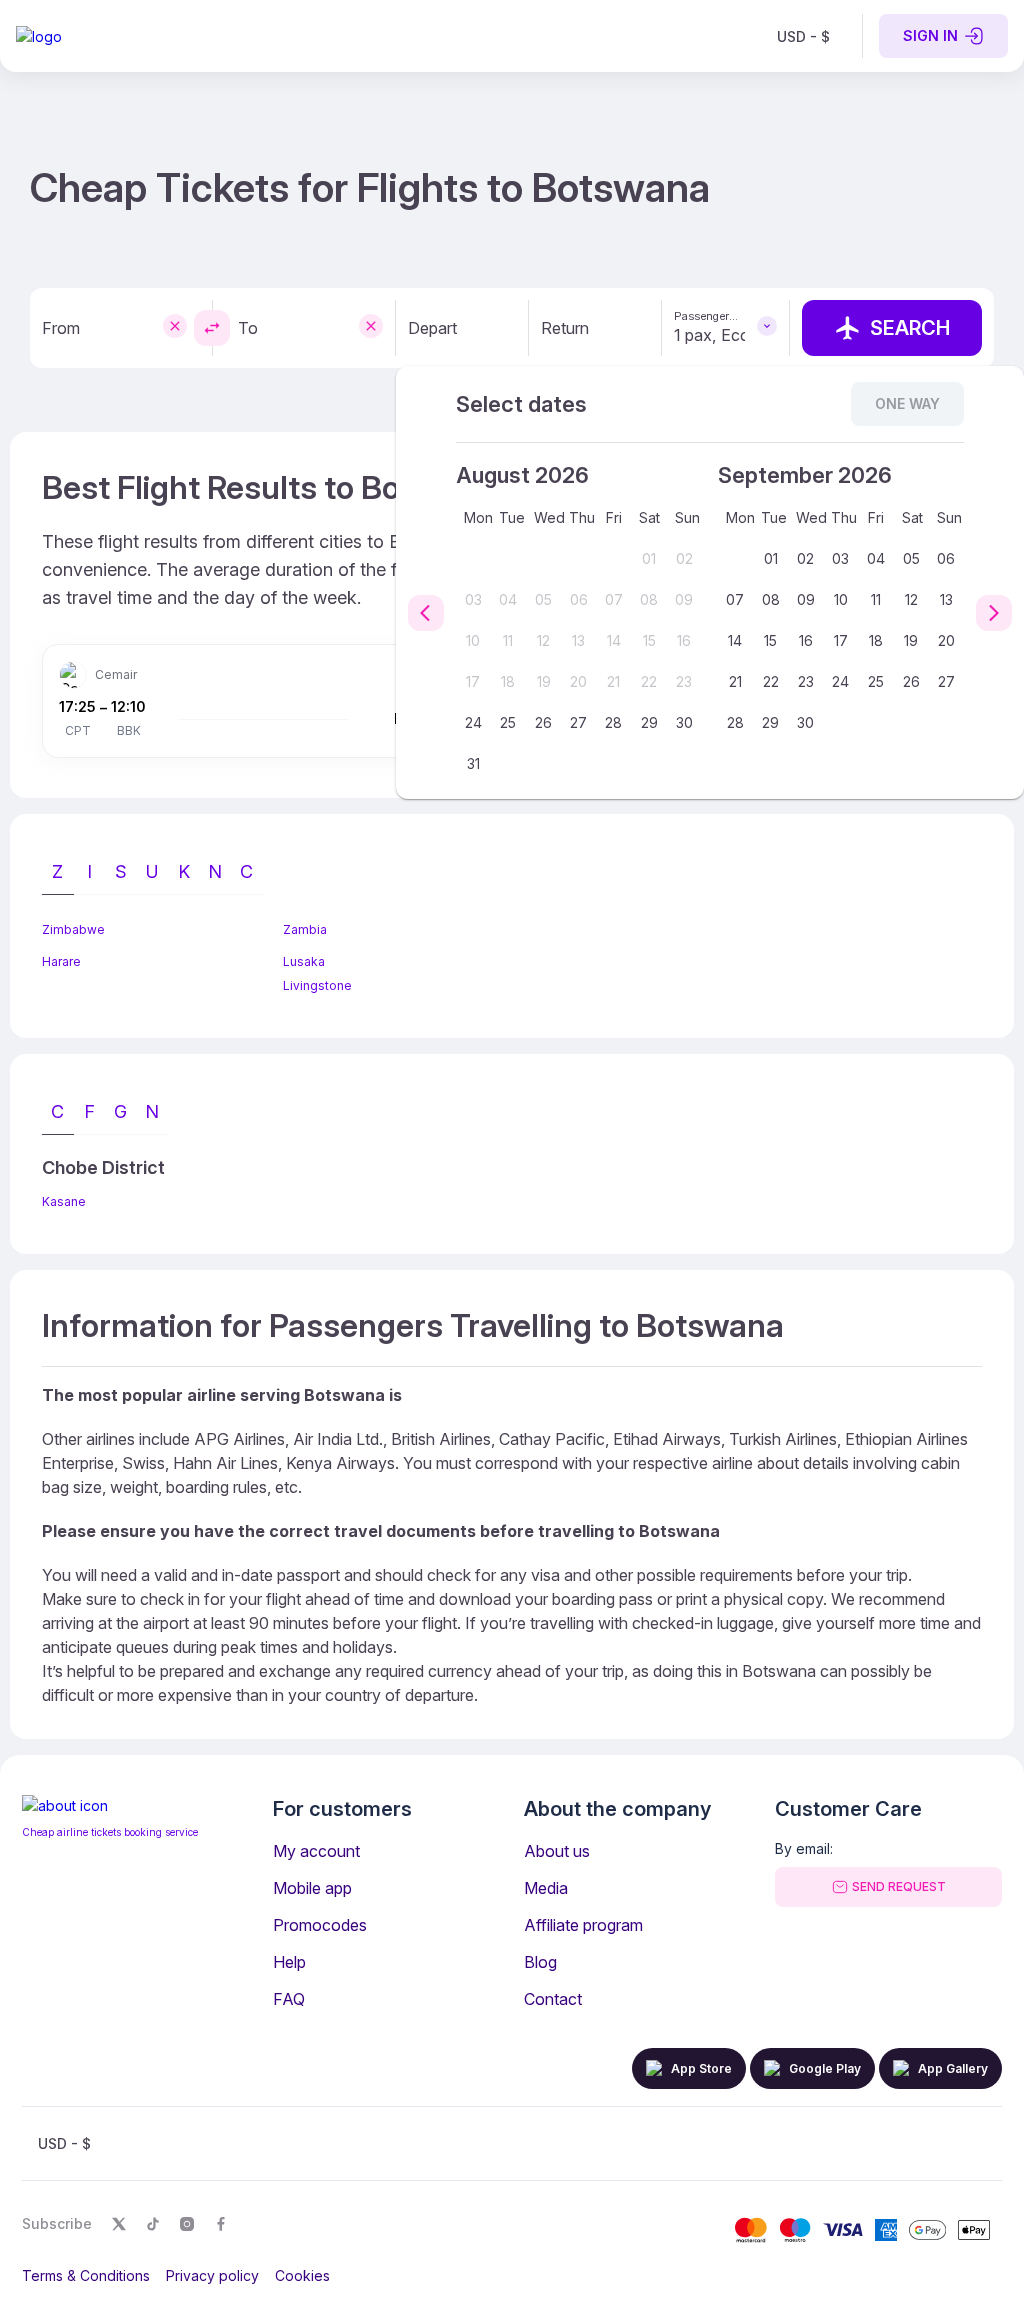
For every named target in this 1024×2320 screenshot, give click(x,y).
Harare (61, 961)
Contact (553, 1999)
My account (316, 1851)
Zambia (305, 929)
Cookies (302, 2275)
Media (546, 1888)
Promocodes (320, 1925)
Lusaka (304, 961)
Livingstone (317, 985)
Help (289, 1962)
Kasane (64, 1201)
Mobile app (312, 1888)
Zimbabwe (73, 929)
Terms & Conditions (86, 2275)
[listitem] (803, 36)
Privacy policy (212, 2275)
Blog (540, 1962)
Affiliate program (583, 1925)
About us (557, 1851)
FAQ (289, 1999)
